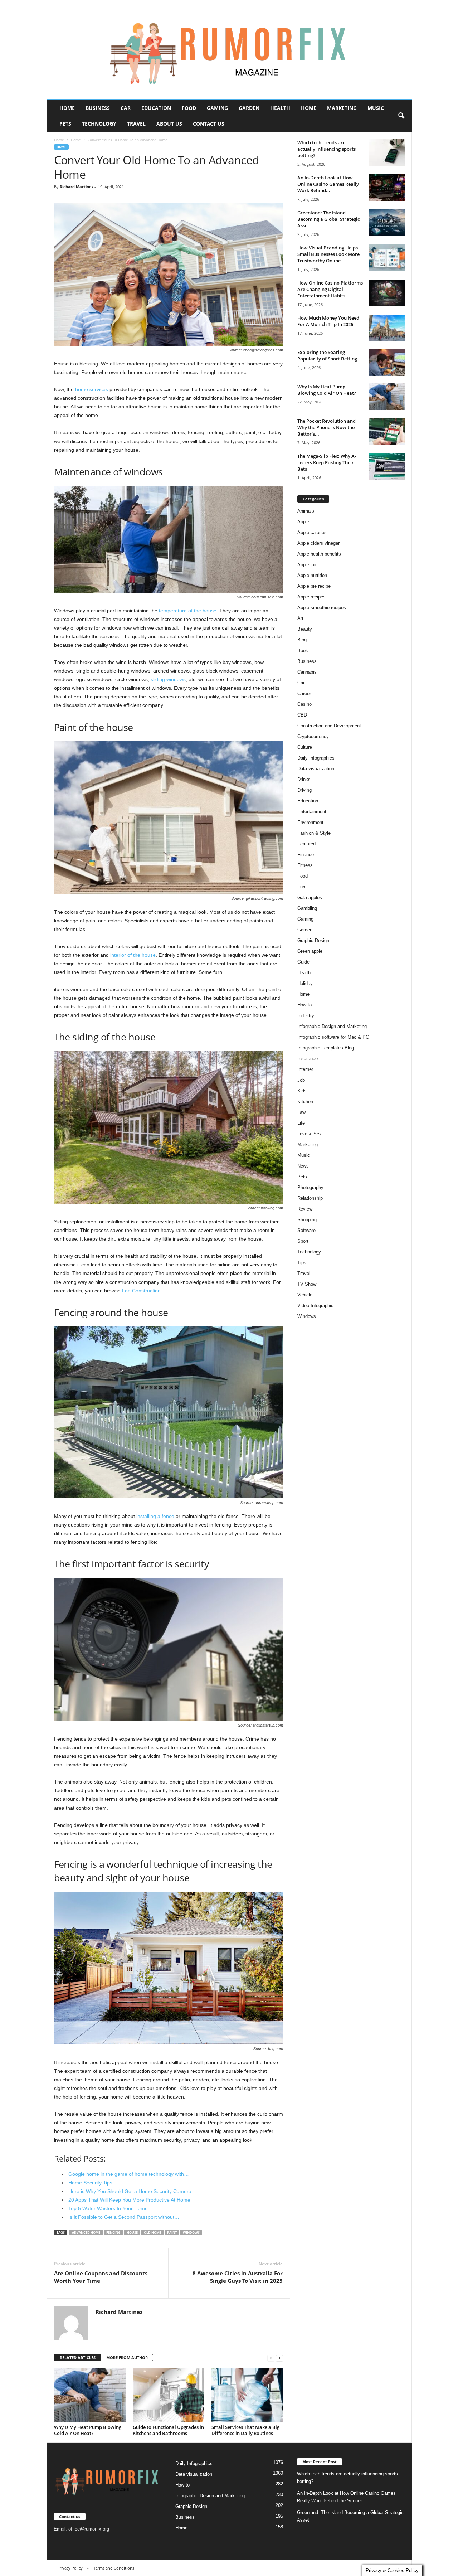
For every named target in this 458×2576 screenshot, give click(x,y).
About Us (169, 124)
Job (301, 1080)
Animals (306, 511)
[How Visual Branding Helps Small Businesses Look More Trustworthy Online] (387, 258)
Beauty (305, 629)
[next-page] (279, 2358)
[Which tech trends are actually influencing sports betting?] (387, 153)
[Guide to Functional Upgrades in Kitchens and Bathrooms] (169, 2395)
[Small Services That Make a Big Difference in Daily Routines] (247, 2395)
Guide (303, 962)
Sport (303, 1241)
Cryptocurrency (313, 736)
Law (301, 1112)
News (303, 1166)
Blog (302, 640)
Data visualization (316, 769)
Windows (307, 1316)
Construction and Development (329, 726)
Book (303, 651)
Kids (302, 1091)
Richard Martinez (77, 187)
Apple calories (312, 532)
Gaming (217, 108)
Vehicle (305, 1295)
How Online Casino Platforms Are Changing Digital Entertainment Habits (330, 289)
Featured (306, 844)
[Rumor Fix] (229, 50)
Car (126, 108)
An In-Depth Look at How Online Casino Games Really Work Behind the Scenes (346, 2497)
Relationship (310, 1198)
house (132, 2233)
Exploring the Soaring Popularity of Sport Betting (327, 355)
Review (305, 1209)
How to (304, 1005)
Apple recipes (311, 597)
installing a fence (155, 1516)
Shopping (307, 1220)
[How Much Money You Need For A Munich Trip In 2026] (387, 328)
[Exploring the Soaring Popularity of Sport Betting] (387, 362)
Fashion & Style (314, 833)
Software (306, 1230)
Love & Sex (310, 1134)
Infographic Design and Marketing (332, 1026)
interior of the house (133, 955)
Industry (306, 1016)
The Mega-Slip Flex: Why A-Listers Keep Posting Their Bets (327, 462)
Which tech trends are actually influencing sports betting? (327, 149)
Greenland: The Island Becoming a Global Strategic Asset (328, 219)
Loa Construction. (142, 1291)
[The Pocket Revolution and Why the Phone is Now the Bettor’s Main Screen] (387, 431)
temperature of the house (188, 611)
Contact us (209, 124)
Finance (306, 855)
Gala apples (310, 898)
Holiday (305, 983)
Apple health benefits (319, 554)
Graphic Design (313, 940)
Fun (301, 887)
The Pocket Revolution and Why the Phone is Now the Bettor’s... (327, 427)
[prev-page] (271, 2358)
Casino (304, 704)
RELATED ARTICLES (78, 2357)
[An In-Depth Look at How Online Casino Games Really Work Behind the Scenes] (387, 188)
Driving (304, 790)
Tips (302, 1263)
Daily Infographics (316, 758)
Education (156, 108)
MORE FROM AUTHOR (127, 2357)
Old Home (152, 2233)
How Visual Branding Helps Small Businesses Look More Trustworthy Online (328, 254)
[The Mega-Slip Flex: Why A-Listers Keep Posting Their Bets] (387, 466)
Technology (99, 124)
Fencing (113, 2233)
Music (376, 108)
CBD (302, 715)
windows (191, 2233)
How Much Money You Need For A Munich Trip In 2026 (328, 321)
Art (300, 618)
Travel (136, 124)
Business (98, 108)
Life (301, 1123)
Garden (249, 108)
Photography (310, 1187)
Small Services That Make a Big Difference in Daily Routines (245, 2430)
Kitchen (305, 1102)
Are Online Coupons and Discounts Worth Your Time (101, 2277)
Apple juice (309, 565)
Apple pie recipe (314, 586)
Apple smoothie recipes (322, 608)
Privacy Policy (70, 2568)
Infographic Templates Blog (326, 1048)
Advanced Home (86, 2233)
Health (280, 108)
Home (67, 108)
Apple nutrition (312, 575)
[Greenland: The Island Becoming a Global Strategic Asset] (387, 223)
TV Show (307, 1284)
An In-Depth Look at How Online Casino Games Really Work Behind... (328, 184)
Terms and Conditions (114, 2568)
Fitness (305, 865)
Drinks (304, 779)
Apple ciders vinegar (318, 543)
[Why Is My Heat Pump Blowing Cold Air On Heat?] (90, 2395)
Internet (305, 1069)
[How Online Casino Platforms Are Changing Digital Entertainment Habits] (387, 293)
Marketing (342, 108)
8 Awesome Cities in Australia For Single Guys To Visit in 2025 (238, 2277)
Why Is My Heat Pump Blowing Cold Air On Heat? (88, 2430)
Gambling (307, 908)
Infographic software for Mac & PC (333, 1037)
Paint (172, 2233)
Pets (65, 124)
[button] (401, 116)
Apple (303, 522)
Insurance (308, 1059)
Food (189, 108)
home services (92, 389)
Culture (305, 747)
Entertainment (312, 812)
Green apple (310, 951)
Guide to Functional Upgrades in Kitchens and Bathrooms (168, 2430)
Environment (310, 822)
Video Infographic (315, 1306)
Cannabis (307, 672)
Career (304, 693)
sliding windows (168, 679)
